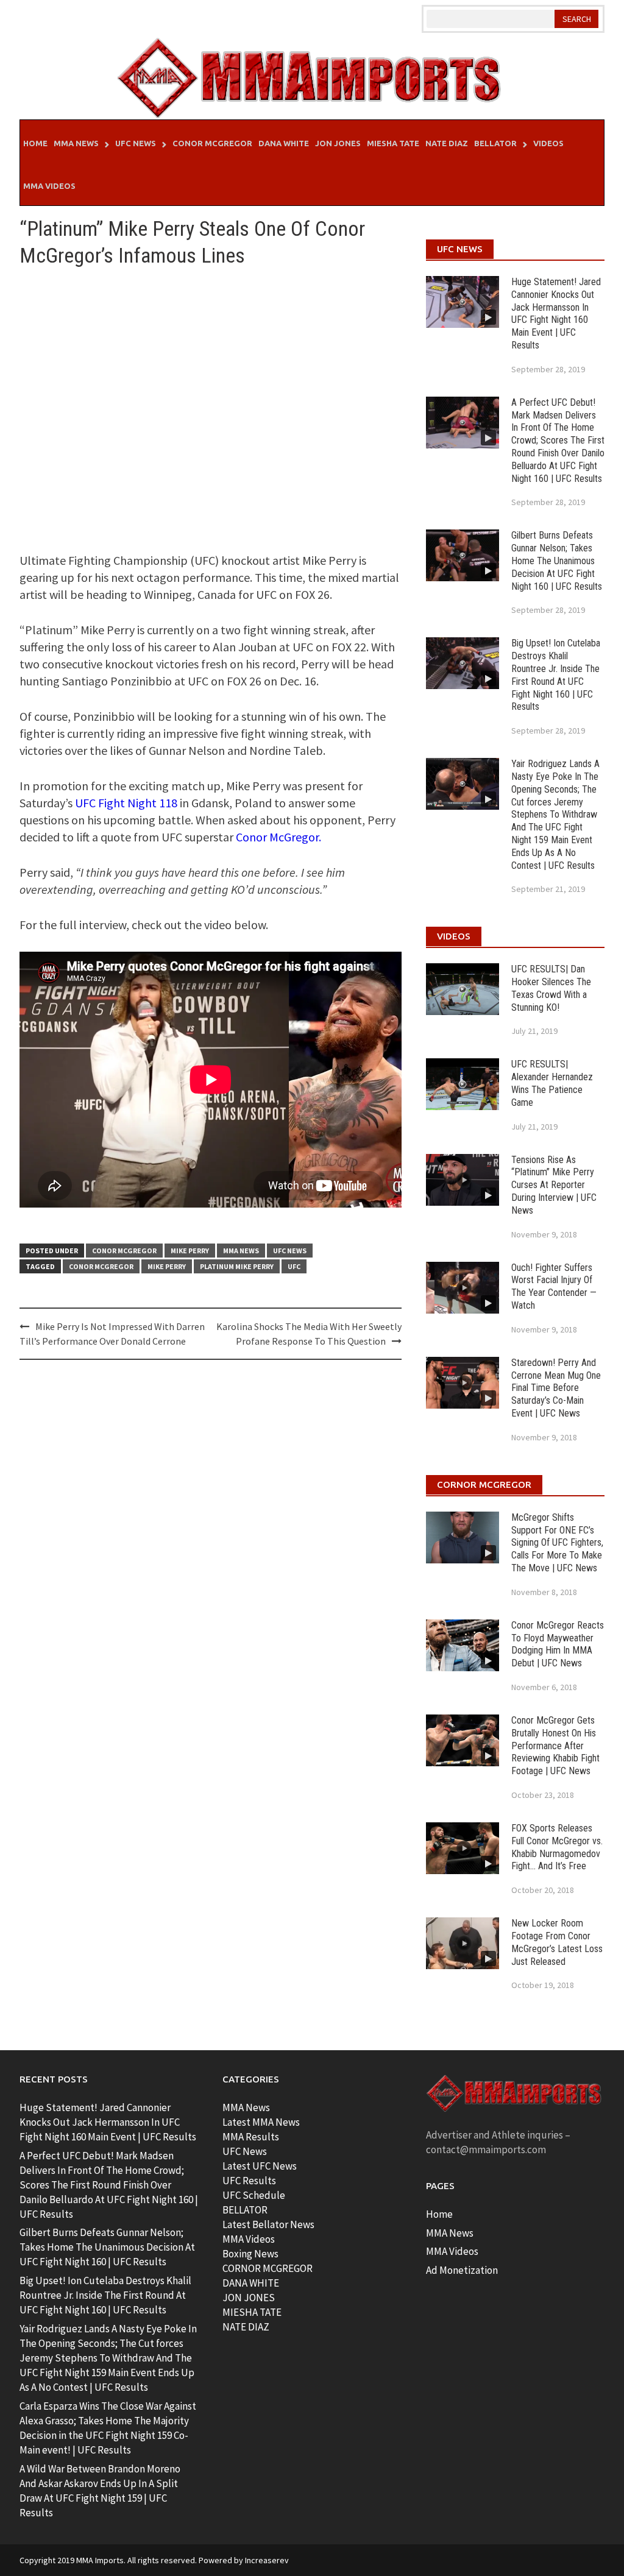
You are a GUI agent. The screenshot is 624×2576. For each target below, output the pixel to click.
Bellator (495, 143)
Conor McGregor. (278, 837)
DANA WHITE (251, 2283)
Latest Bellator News (268, 2224)
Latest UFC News (260, 2166)
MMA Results (251, 2137)
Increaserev (267, 2560)
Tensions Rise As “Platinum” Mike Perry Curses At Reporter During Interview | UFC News (554, 1185)
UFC (294, 1266)
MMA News (76, 143)
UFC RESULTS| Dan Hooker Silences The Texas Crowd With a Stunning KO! (551, 988)
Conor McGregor (212, 143)
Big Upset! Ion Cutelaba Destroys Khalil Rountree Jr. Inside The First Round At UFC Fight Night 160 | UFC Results (556, 675)
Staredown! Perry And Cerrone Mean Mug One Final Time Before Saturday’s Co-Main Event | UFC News (556, 1388)
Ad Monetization (462, 2270)
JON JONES (249, 2298)
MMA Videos (49, 186)
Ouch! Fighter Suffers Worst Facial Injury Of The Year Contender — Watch (554, 1286)
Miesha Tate (393, 143)
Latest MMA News (261, 2122)
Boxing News (250, 2254)
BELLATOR (245, 2210)
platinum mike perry (237, 1266)
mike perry (167, 1266)
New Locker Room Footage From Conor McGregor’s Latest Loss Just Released (557, 1942)
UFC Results (249, 2181)
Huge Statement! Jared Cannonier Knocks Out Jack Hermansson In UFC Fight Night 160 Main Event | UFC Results (556, 313)
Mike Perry (190, 1251)
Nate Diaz (447, 143)
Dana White (284, 143)
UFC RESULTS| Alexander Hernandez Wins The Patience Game (552, 1083)
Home (35, 143)
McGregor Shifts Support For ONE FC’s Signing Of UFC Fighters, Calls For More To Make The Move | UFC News (557, 1543)
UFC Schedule (254, 2195)
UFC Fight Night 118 (126, 803)
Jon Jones (338, 143)
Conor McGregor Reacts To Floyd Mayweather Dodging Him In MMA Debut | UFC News (558, 1644)
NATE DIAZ (246, 2327)
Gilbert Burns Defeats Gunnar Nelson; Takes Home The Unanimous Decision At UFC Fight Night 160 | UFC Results (557, 561)
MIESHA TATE (252, 2312)
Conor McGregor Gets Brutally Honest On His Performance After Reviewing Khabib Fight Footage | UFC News (555, 1746)
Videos (548, 143)
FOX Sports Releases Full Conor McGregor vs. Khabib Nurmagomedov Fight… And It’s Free (557, 1847)
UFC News (136, 143)
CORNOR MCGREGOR (268, 2268)
